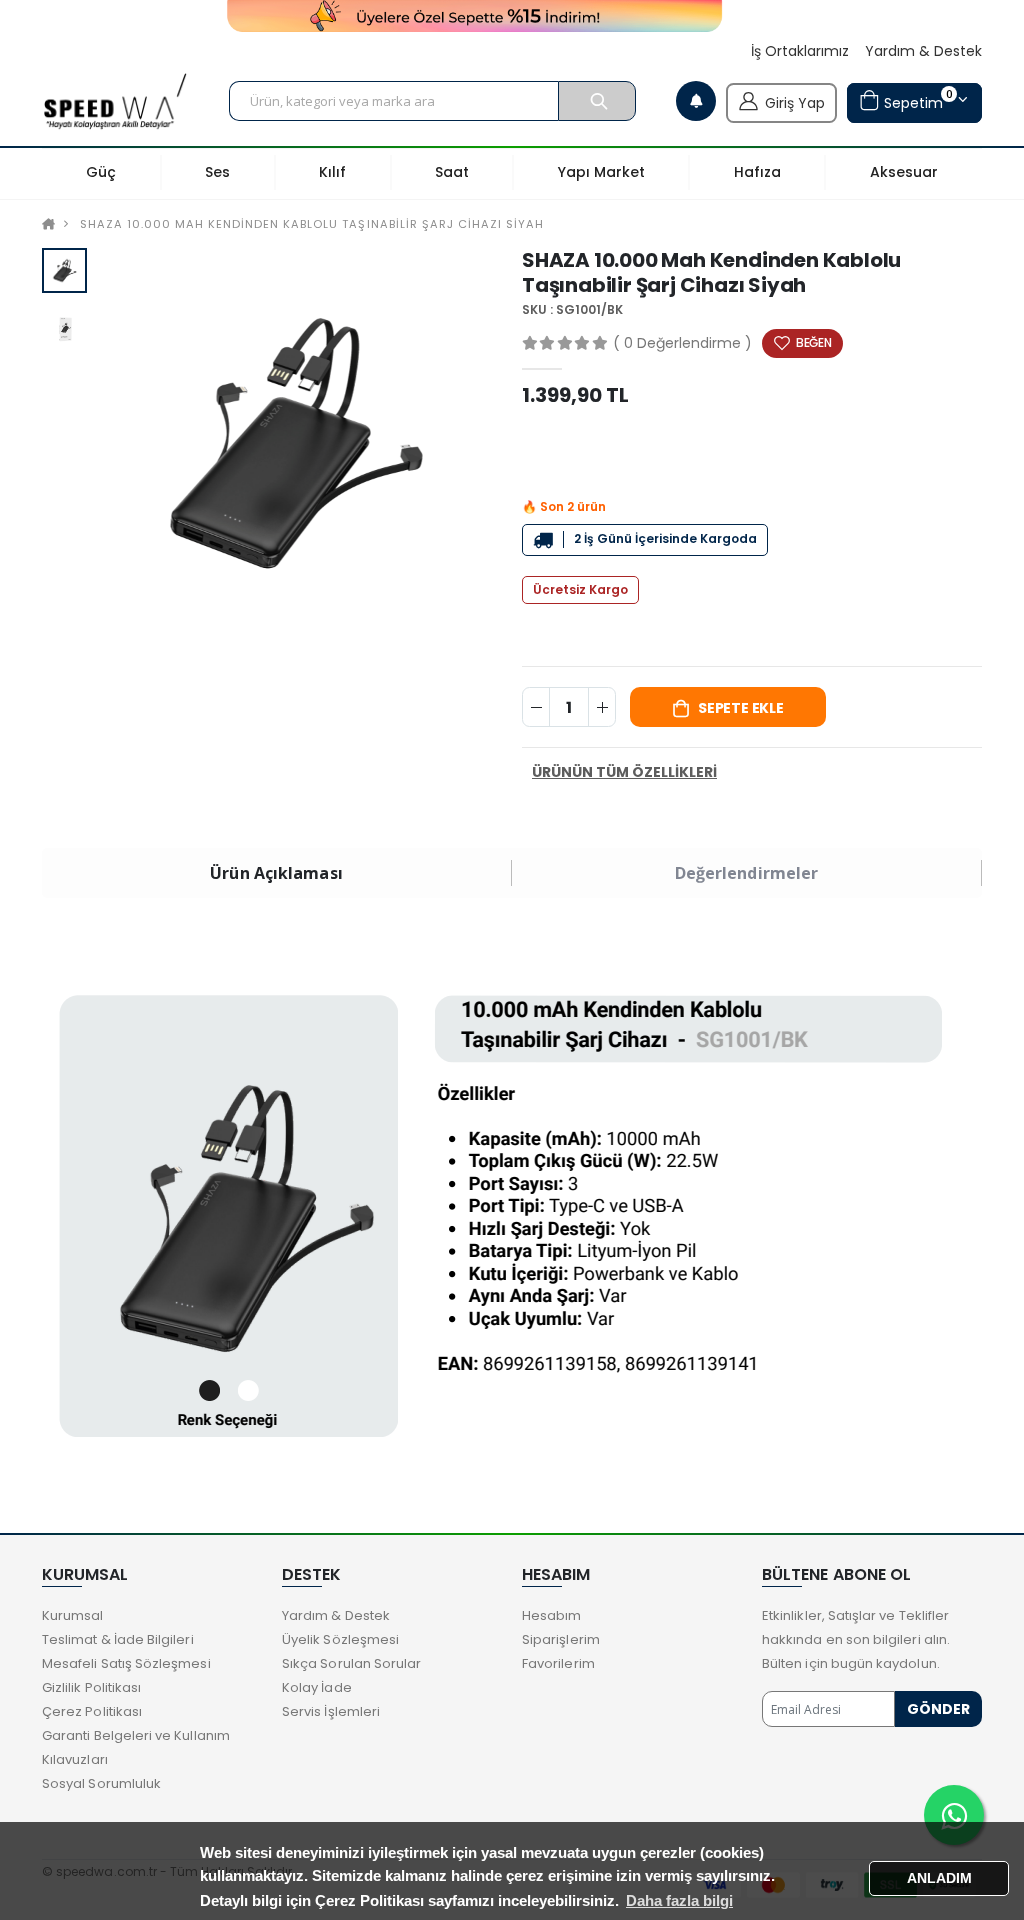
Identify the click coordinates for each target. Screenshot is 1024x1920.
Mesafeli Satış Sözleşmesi (126, 1663)
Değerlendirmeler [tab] (747, 873)
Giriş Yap (795, 103)
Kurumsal (73, 1615)
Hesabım (551, 1615)
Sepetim (916, 99)
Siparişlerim (561, 1639)
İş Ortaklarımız (800, 51)
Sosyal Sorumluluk (101, 1783)
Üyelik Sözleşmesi (340, 1639)
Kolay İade (317, 1687)
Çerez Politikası (92, 1711)
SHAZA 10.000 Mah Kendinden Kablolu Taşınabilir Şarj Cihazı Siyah (312, 224)
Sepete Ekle (741, 708)
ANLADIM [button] (939, 1878)
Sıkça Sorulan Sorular (351, 1663)
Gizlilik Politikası (91, 1687)
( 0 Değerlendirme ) (682, 343)
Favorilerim (558, 1663)
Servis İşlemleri (331, 1711)
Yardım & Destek (923, 51)
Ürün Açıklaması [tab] (276, 873)
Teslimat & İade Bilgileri (118, 1639)
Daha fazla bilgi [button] (679, 1900)
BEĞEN (814, 342)
